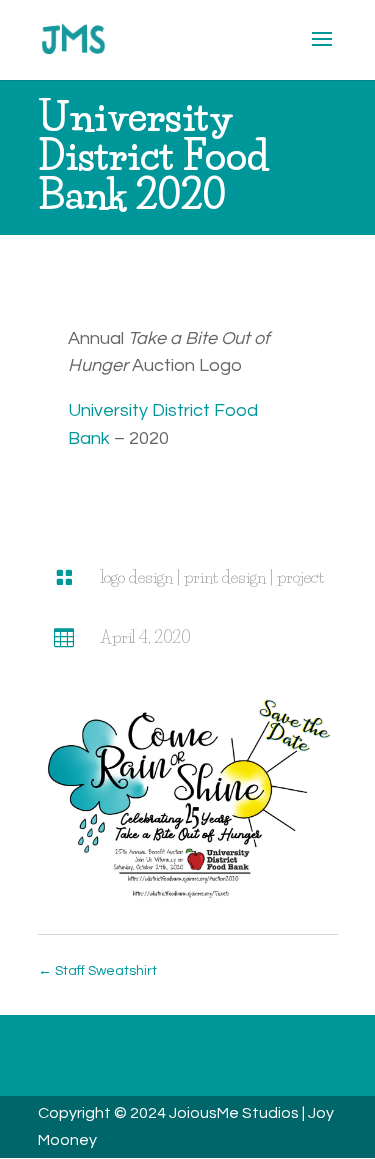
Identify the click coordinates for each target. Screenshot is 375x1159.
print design (225, 577)
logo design (137, 577)
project (300, 577)
